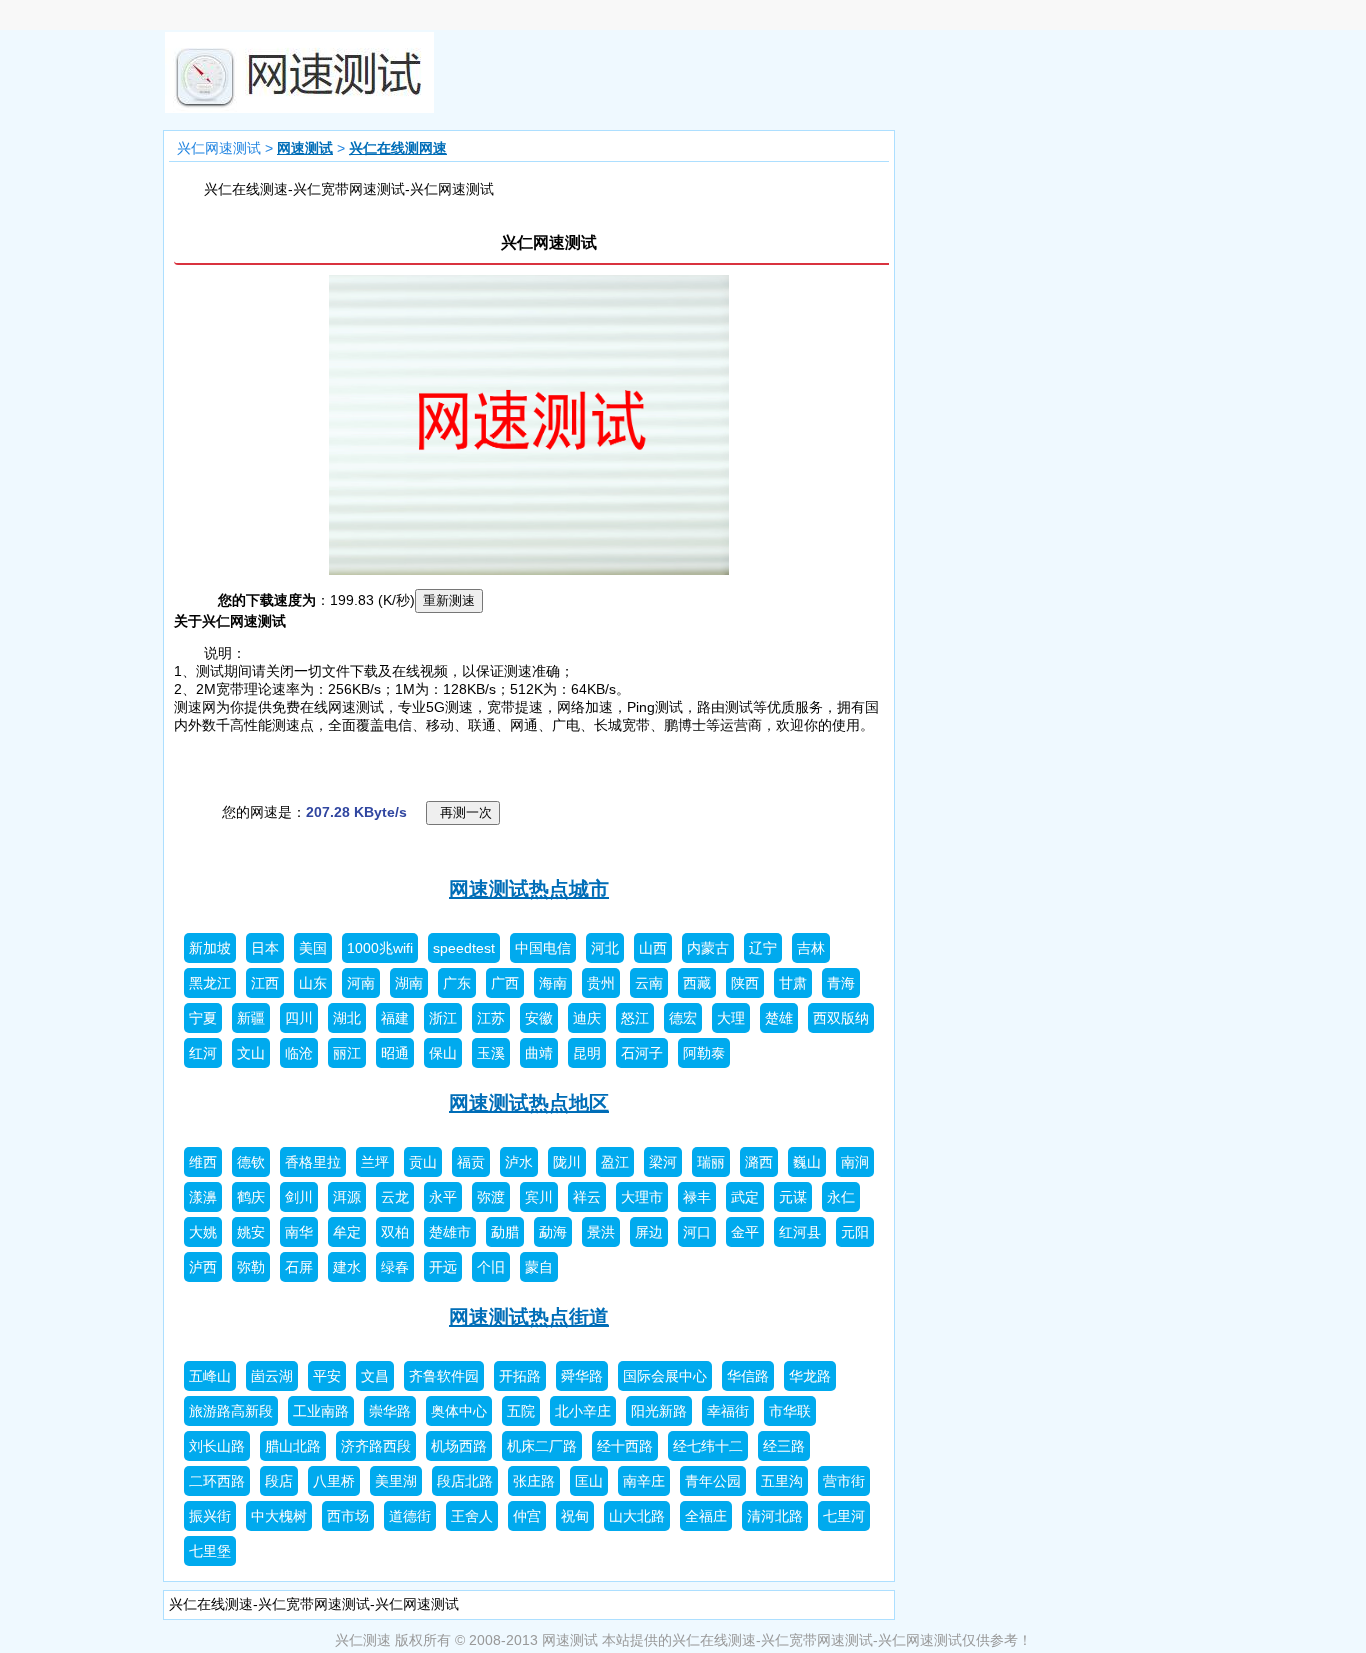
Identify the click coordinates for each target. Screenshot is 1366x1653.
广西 (505, 983)
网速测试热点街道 (529, 1317)
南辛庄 (644, 1481)
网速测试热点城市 (529, 889)
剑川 (299, 1197)
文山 (251, 1053)
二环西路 (217, 1481)
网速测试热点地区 (529, 1103)
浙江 (443, 1018)
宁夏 (203, 1018)
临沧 (299, 1053)
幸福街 (728, 1411)
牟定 (347, 1232)
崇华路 (390, 1411)
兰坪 (375, 1162)
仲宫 (527, 1516)
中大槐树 (279, 1516)
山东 (313, 983)
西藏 (697, 983)
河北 (605, 948)
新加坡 (210, 948)
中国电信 (543, 948)
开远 (443, 1267)
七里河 (844, 1516)
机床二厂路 (542, 1446)
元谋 (793, 1197)
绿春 (395, 1267)
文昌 (375, 1376)
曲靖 (539, 1053)
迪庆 (587, 1018)
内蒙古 (708, 948)
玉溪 (491, 1053)
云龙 (395, 1197)
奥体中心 (459, 1411)
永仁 (841, 1197)
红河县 (800, 1232)
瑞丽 (711, 1162)
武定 (745, 1197)
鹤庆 (251, 1197)
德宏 (683, 1018)
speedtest (464, 948)
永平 (443, 1197)
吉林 (811, 948)
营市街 (844, 1481)
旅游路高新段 (231, 1411)
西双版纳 (841, 1018)
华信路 (748, 1376)
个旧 (491, 1267)
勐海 (553, 1232)
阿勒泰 (704, 1053)
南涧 (855, 1162)
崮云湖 (272, 1376)
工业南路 (321, 1411)
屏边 (649, 1232)
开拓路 (520, 1376)
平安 (327, 1376)
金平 (745, 1232)
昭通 (395, 1053)
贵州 (601, 983)
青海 (841, 983)
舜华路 (582, 1376)
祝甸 (575, 1516)
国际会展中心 (665, 1376)
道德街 (410, 1516)
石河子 (642, 1053)
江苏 (491, 1018)
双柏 (395, 1232)
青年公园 (713, 1481)
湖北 (347, 1018)
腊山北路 (293, 1446)
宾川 (539, 1197)
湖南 (409, 983)
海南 (553, 983)
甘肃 (793, 983)
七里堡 (210, 1551)
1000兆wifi (380, 948)
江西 (265, 983)
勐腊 (505, 1232)
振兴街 (210, 1516)
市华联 (790, 1411)
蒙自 (539, 1267)
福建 (395, 1018)
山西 (653, 948)
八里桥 (334, 1481)
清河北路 (775, 1516)
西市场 (348, 1516)
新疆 (251, 1018)
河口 (697, 1232)
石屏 (299, 1267)
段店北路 (465, 1481)
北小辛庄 (583, 1411)
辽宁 (763, 948)
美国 (313, 948)
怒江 (635, 1018)
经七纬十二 (708, 1446)
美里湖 (396, 1481)
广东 (457, 983)
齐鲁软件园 (444, 1376)
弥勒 (251, 1267)
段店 (279, 1481)
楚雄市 (450, 1232)
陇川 (567, 1162)
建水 (347, 1267)
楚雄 (779, 1018)
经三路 (784, 1446)
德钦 (251, 1162)
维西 (203, 1162)
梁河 (663, 1162)
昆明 (587, 1053)
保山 (443, 1053)
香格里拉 (313, 1162)
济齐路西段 (376, 1446)
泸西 (203, 1267)
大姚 (203, 1232)
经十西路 (625, 1446)
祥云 (587, 1197)
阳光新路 (659, 1411)
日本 (265, 948)
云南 (649, 983)
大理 (731, 1018)
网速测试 (305, 148)
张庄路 (534, 1481)
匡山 (589, 1481)
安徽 (539, 1018)
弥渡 (491, 1197)
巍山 (807, 1162)
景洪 (601, 1232)
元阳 (855, 1232)
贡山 (423, 1162)
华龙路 (810, 1376)
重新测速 (449, 600)
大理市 (642, 1197)
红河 (203, 1053)
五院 (521, 1411)
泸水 (519, 1162)
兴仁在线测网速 (398, 148)
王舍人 (472, 1516)
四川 (299, 1018)
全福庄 (706, 1516)
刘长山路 (217, 1446)
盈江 (615, 1162)
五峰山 (210, 1376)
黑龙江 (210, 983)
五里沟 (782, 1481)
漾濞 (203, 1197)
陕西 (745, 983)
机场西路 (459, 1446)
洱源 (347, 1197)
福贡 (471, 1162)
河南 (361, 983)
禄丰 (697, 1197)
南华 (299, 1232)
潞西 (759, 1162)
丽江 (347, 1053)
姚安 (251, 1232)
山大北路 (637, 1516)
